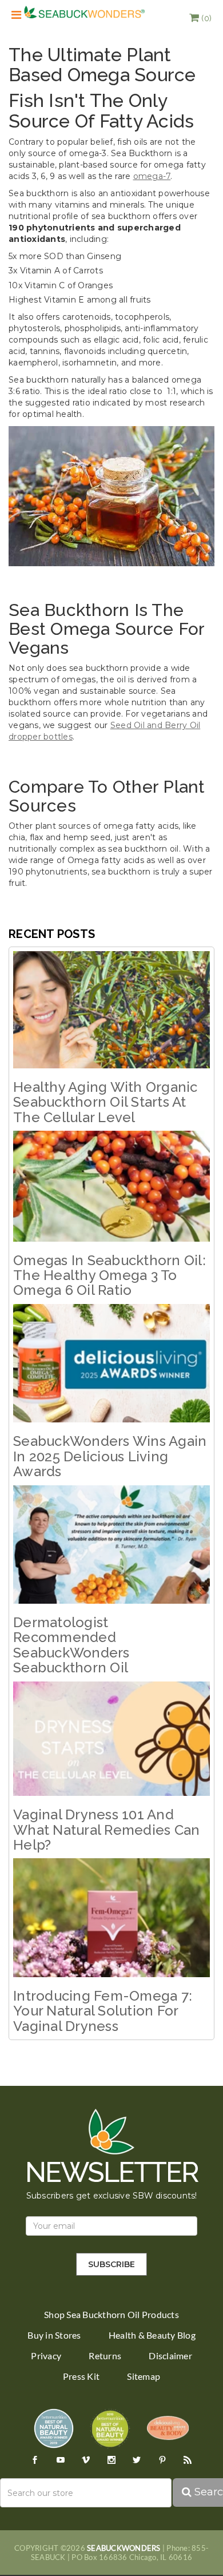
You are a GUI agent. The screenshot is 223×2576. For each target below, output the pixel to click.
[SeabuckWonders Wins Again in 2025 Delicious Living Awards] (111, 1363)
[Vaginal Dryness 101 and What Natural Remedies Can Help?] (111, 1739)
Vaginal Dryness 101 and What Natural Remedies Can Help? (106, 1830)
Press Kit (81, 2376)
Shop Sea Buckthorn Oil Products (111, 2315)
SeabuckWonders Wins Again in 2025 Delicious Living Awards (110, 1456)
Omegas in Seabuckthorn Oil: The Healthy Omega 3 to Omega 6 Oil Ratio (109, 1275)
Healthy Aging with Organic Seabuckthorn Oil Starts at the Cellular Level (105, 1102)
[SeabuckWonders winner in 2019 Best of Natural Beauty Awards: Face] (54, 2428)
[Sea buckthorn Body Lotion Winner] (168, 2428)
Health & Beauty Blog (152, 2335)
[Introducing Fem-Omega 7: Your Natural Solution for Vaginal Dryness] (111, 1918)
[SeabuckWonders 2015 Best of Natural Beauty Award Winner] (110, 2428)
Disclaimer (170, 2356)
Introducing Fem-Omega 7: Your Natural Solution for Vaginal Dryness (103, 2011)
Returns (105, 2356)
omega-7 (152, 176)
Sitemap (144, 2376)
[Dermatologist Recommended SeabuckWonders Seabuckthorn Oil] (111, 1545)
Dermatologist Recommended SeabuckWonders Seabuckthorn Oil (71, 1645)
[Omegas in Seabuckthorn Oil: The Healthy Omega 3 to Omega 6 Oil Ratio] (111, 1186)
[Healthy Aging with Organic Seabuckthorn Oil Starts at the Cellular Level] (111, 1010)
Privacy (46, 2356)
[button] (200, 18)
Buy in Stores (54, 2335)
